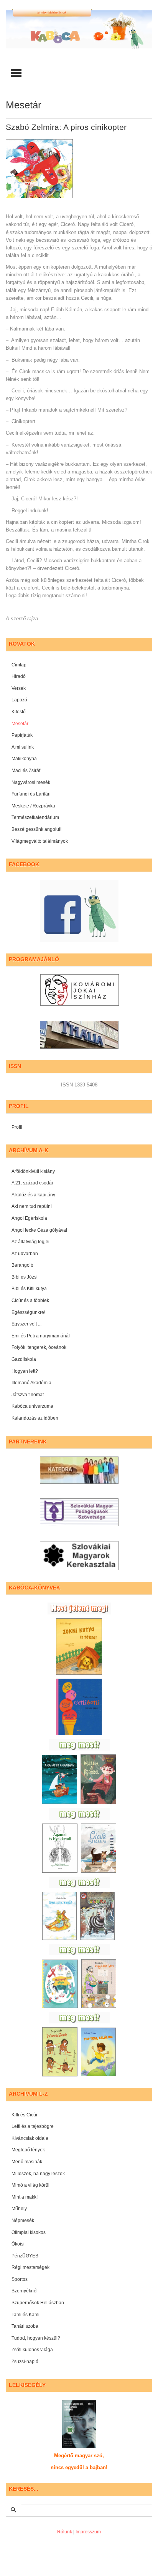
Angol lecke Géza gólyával (39, 1230)
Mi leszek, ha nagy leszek (38, 2174)
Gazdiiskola (24, 1359)
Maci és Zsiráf (26, 771)
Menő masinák (27, 2162)
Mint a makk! (25, 2197)
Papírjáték (22, 735)
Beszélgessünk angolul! (36, 829)
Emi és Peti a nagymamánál (41, 1336)
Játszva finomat (28, 1395)
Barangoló (22, 1265)
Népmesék (23, 2221)
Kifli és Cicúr (25, 2115)
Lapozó (19, 700)
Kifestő (19, 712)
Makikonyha (24, 759)
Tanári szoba (25, 2326)
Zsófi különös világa (32, 2350)
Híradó (19, 676)
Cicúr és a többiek (30, 1300)
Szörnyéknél (25, 2291)
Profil (17, 1127)
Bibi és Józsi (25, 1277)
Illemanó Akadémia (31, 1383)
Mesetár (20, 724)
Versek (19, 688)
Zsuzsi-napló (25, 2362)
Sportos (20, 2279)
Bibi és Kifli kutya (29, 1289)
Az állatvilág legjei (30, 1242)
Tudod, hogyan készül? (36, 2338)
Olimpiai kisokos (29, 2232)
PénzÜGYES (25, 2256)
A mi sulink (23, 747)
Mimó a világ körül (30, 2185)
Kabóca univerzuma (32, 1406)
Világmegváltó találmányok (40, 841)
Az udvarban (25, 1254)
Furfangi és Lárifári (31, 794)
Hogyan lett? (25, 1371)
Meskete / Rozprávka (33, 806)
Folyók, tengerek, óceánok (39, 1347)
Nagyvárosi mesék (31, 782)
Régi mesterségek (30, 2267)
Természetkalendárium (35, 817)
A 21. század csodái (32, 1183)
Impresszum (88, 2532)
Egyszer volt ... (26, 1324)
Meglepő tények (28, 2150)
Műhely (19, 2209)
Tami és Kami (26, 2315)
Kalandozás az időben (35, 1418)
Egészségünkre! (28, 1312)
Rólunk (65, 2532)
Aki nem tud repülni (32, 1206)
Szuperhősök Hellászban (38, 2303)
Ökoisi (18, 2244)
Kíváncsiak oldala (30, 2138)
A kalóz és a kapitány (33, 1195)
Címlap (19, 665)
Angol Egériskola (29, 1218)
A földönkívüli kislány (33, 1171)
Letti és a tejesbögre (33, 2126)
